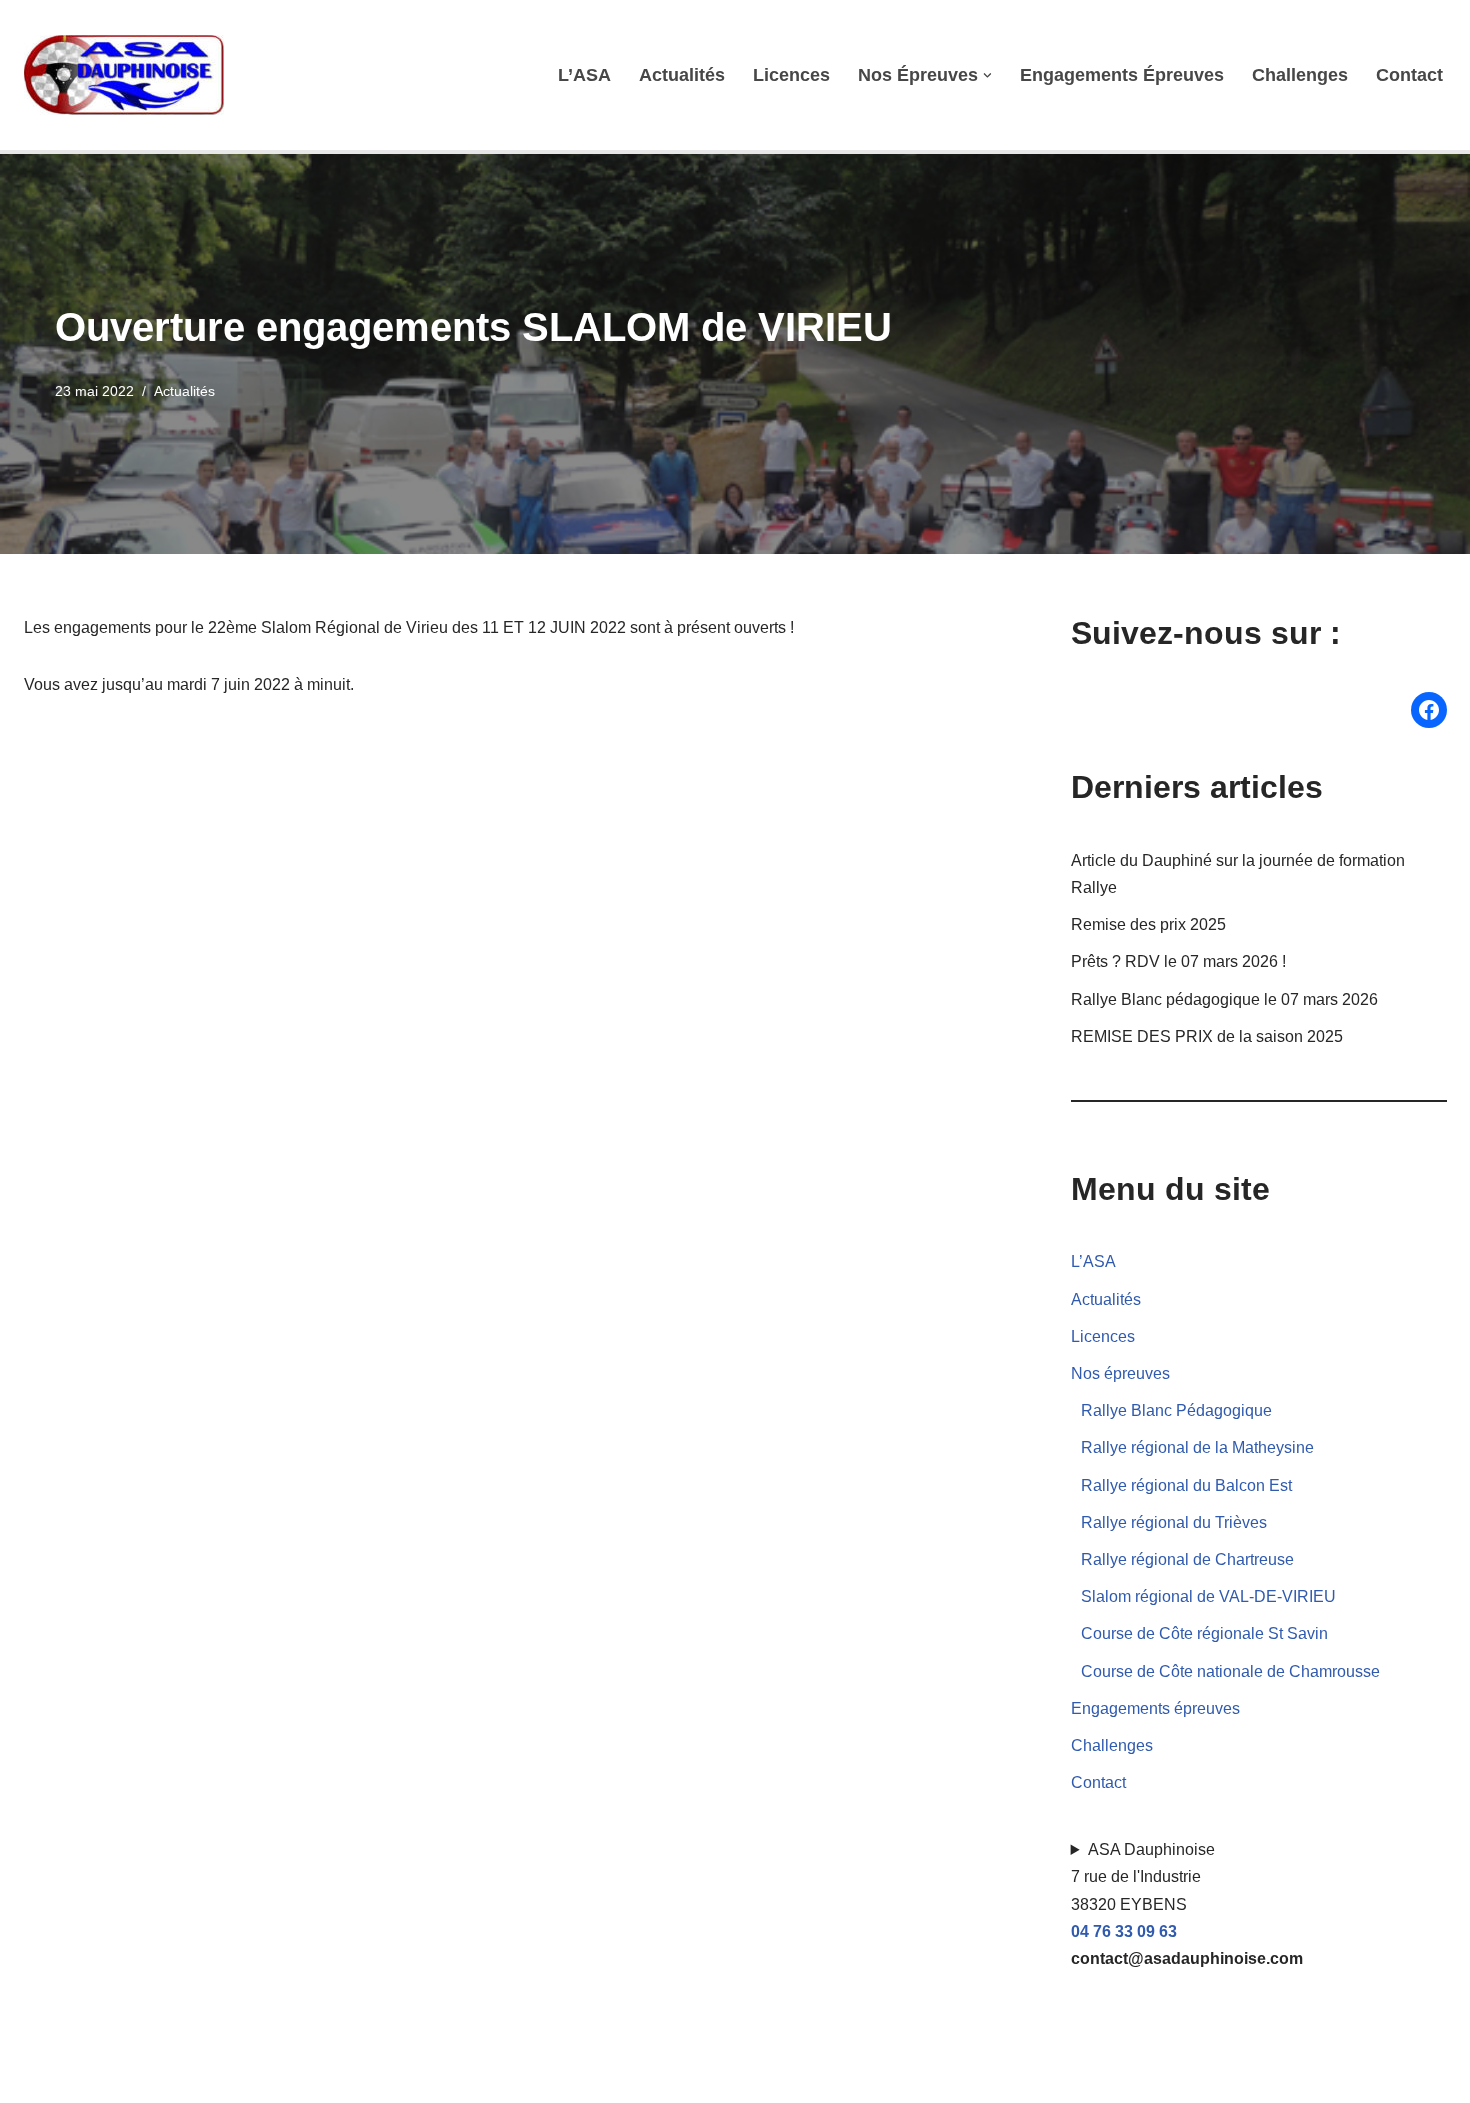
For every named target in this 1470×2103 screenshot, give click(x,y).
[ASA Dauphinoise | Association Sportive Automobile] (129, 75)
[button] (987, 75)
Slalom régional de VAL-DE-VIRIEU (1208, 1596)
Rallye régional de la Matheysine (1197, 1447)
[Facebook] (1429, 710)
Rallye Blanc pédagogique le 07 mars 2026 (1224, 999)
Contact (1409, 75)
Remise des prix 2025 (1148, 924)
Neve (43, 2077)
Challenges (1300, 75)
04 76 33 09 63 (1124, 1931)
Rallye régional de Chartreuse (1187, 1559)
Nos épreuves (1120, 1373)
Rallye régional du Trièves (1174, 1522)
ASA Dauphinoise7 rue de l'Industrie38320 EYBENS (1187, 1904)
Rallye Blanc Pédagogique (1176, 1410)
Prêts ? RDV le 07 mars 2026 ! (1178, 961)
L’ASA (584, 75)
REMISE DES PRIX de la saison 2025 (1207, 1036)
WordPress (208, 2077)
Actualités (682, 75)
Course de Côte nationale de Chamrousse (1230, 1671)
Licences (791, 75)
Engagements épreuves (1122, 75)
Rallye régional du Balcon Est (1186, 1485)
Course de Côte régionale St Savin (1204, 1633)
